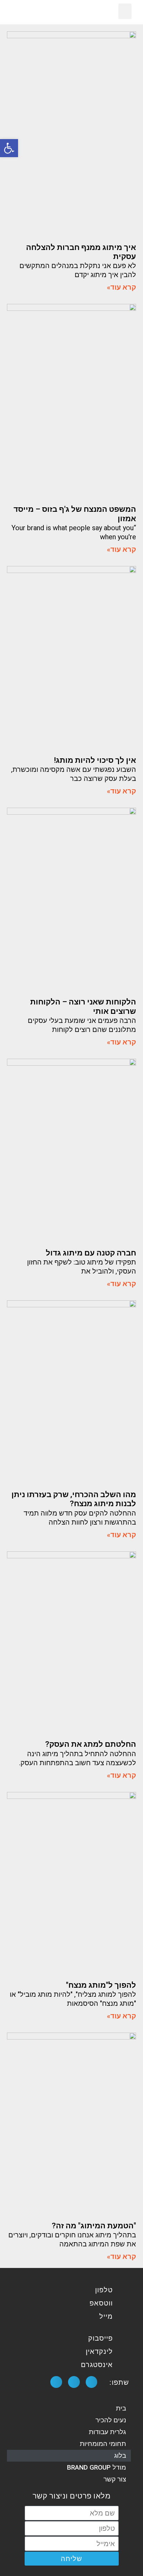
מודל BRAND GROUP (96, 2467)
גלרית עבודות (107, 2432)
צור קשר (115, 2479)
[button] (125, 11)
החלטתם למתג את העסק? (91, 1744)
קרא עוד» (121, 287)
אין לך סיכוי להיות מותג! (95, 760)
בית (121, 2408)
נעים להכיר (111, 2420)
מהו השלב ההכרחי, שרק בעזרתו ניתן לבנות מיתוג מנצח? (74, 1499)
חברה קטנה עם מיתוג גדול (91, 1253)
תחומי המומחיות (103, 2444)
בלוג (120, 2456)
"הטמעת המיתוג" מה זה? (94, 2226)
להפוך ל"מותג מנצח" (101, 1985)
